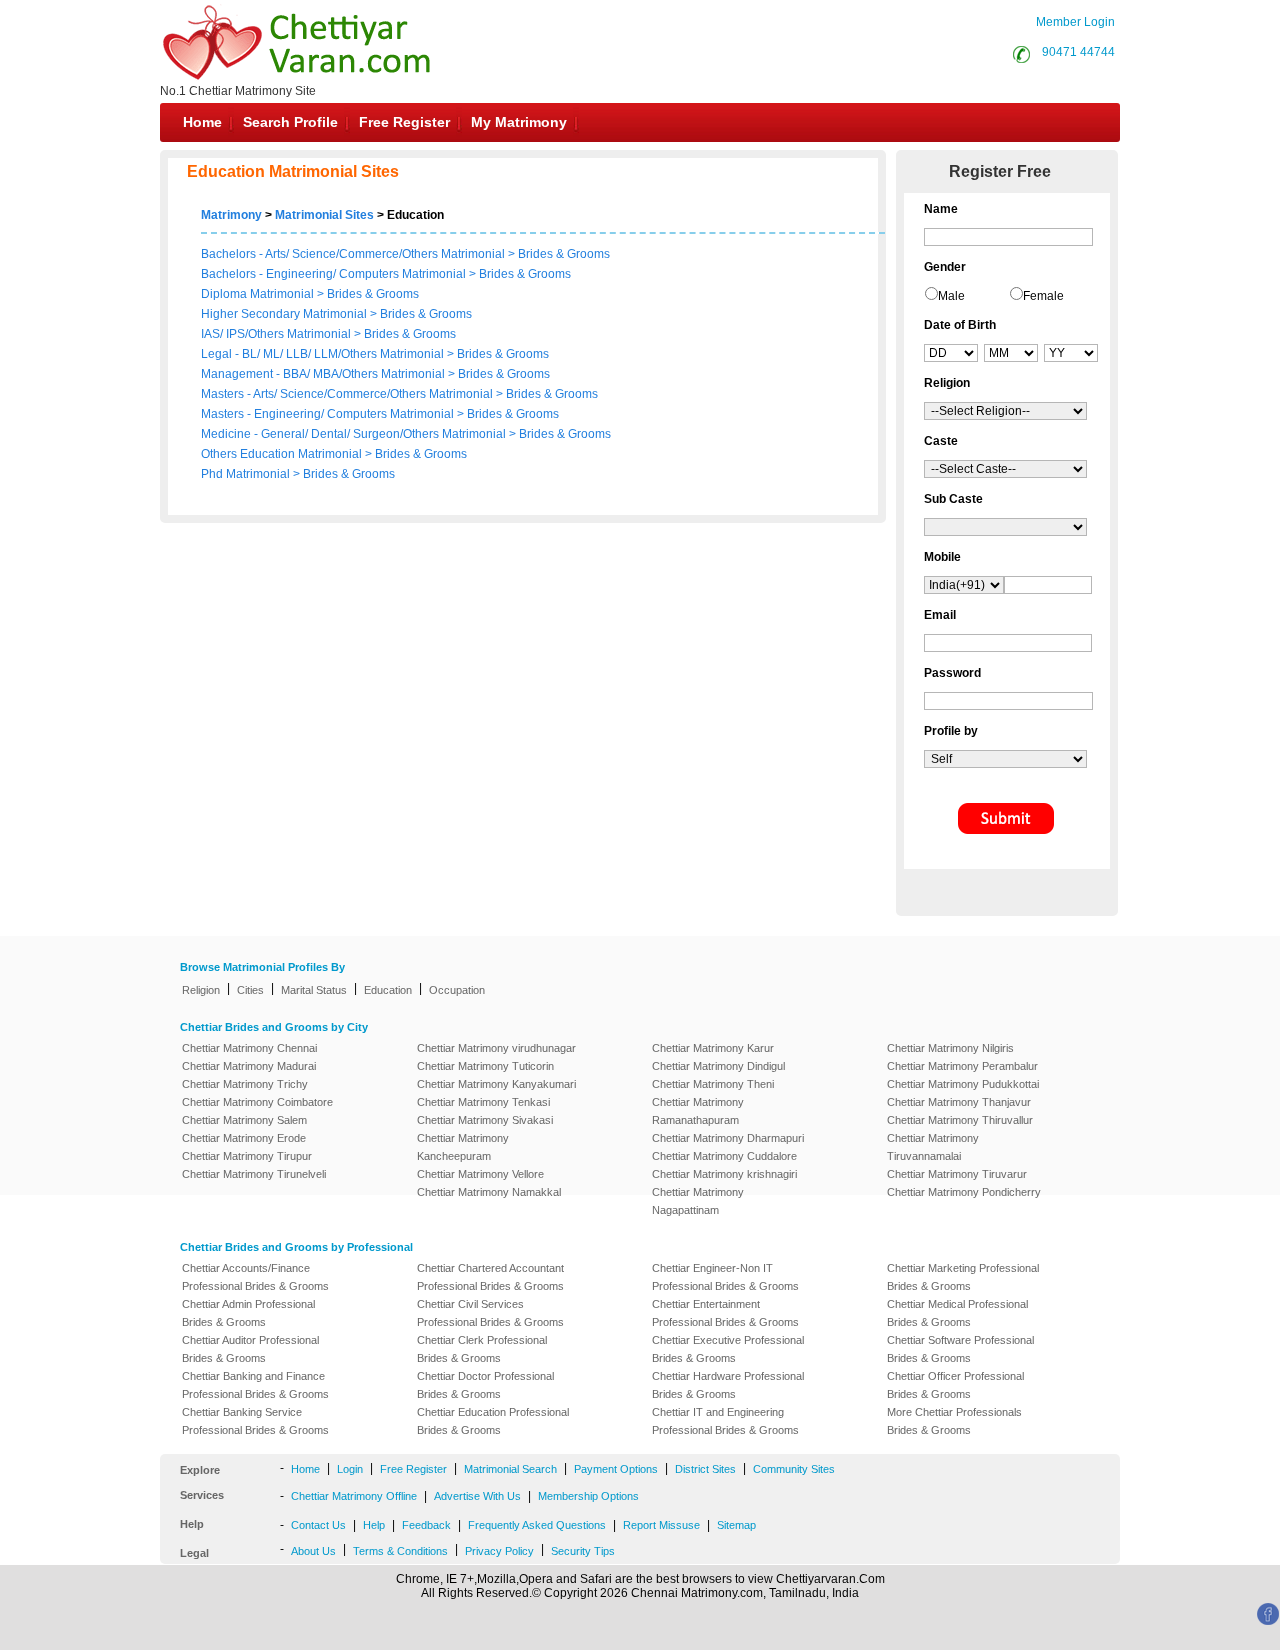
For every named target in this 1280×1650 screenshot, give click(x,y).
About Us (313, 1551)
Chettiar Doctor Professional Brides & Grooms (485, 1385)
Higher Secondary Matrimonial (285, 314)
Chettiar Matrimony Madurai (249, 1066)
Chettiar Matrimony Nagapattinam (698, 1201)
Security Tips (583, 1551)
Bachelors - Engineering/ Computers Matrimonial (333, 274)
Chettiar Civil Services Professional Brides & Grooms (490, 1313)
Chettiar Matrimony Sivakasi (485, 1120)
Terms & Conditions (400, 1551)
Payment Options (616, 1469)
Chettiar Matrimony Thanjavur (959, 1102)
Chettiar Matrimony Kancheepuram (463, 1147)
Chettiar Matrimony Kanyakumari (496, 1084)
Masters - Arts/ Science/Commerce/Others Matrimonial (348, 394)
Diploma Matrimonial (259, 294)
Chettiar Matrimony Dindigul (718, 1066)
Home (202, 122)
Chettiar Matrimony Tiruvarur (957, 1174)
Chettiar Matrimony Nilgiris (950, 1048)
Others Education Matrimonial (283, 454)
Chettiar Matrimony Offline (354, 1496)
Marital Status (314, 990)
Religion (201, 990)
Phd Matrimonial (247, 474)
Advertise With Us (477, 1496)
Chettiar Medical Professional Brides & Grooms (957, 1313)
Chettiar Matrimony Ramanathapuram (698, 1111)
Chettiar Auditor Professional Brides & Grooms (250, 1349)
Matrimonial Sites (324, 215)
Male (951, 296)
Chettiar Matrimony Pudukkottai (963, 1084)
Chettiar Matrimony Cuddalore (724, 1156)
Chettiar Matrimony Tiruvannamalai (933, 1147)
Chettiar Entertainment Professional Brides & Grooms (725, 1313)
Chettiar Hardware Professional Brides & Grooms (728, 1385)
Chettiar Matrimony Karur (713, 1048)
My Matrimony (519, 122)
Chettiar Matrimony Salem (244, 1120)
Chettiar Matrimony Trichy (245, 1084)
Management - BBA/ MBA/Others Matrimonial (324, 374)
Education (388, 990)
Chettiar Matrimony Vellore (480, 1174)
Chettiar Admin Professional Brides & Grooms (248, 1313)
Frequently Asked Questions (537, 1525)
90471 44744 (1078, 52)
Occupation (457, 990)
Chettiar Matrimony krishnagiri (724, 1174)
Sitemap (736, 1525)
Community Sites (794, 1469)
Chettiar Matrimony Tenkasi (483, 1102)
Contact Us (318, 1525)
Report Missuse (661, 1525)
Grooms (588, 254)
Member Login (1075, 22)
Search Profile (290, 122)
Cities (250, 990)
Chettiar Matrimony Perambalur (962, 1066)
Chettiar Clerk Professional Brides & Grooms (482, 1349)
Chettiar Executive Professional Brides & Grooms (728, 1349)
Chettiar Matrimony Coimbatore (257, 1102)
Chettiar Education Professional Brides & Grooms (493, 1421)
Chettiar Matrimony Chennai (249, 1048)
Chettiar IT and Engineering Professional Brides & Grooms (725, 1421)
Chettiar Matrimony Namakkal (489, 1192)
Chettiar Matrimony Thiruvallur (960, 1120)
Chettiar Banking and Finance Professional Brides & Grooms (255, 1385)
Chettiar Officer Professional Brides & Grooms (955, 1385)
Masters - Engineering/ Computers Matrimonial (329, 414)
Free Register (404, 122)
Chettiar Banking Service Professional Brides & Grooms (255, 1421)
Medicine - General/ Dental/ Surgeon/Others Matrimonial (355, 434)
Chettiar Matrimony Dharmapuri (728, 1138)
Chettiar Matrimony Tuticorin (485, 1066)
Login (350, 1469)
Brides (535, 254)
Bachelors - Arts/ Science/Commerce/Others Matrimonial (353, 254)
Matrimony (231, 215)
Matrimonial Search (510, 1469)
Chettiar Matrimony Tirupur (247, 1156)
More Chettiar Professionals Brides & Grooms (954, 1421)
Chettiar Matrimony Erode (244, 1138)
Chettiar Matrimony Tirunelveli (254, 1174)
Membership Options (588, 1496)
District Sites (705, 1469)
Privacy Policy (499, 1551)
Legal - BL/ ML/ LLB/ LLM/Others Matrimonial (324, 354)
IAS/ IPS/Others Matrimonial (277, 334)
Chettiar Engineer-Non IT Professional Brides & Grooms (725, 1277)
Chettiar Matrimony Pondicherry (964, 1192)
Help (374, 1525)
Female (1043, 296)
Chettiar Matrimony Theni (713, 1084)
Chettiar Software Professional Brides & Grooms (960, 1349)
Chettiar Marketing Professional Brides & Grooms (963, 1277)
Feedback (426, 1525)
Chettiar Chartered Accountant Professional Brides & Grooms (490, 1277)
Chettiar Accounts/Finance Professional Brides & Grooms (255, 1277)
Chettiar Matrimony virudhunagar (496, 1048)
